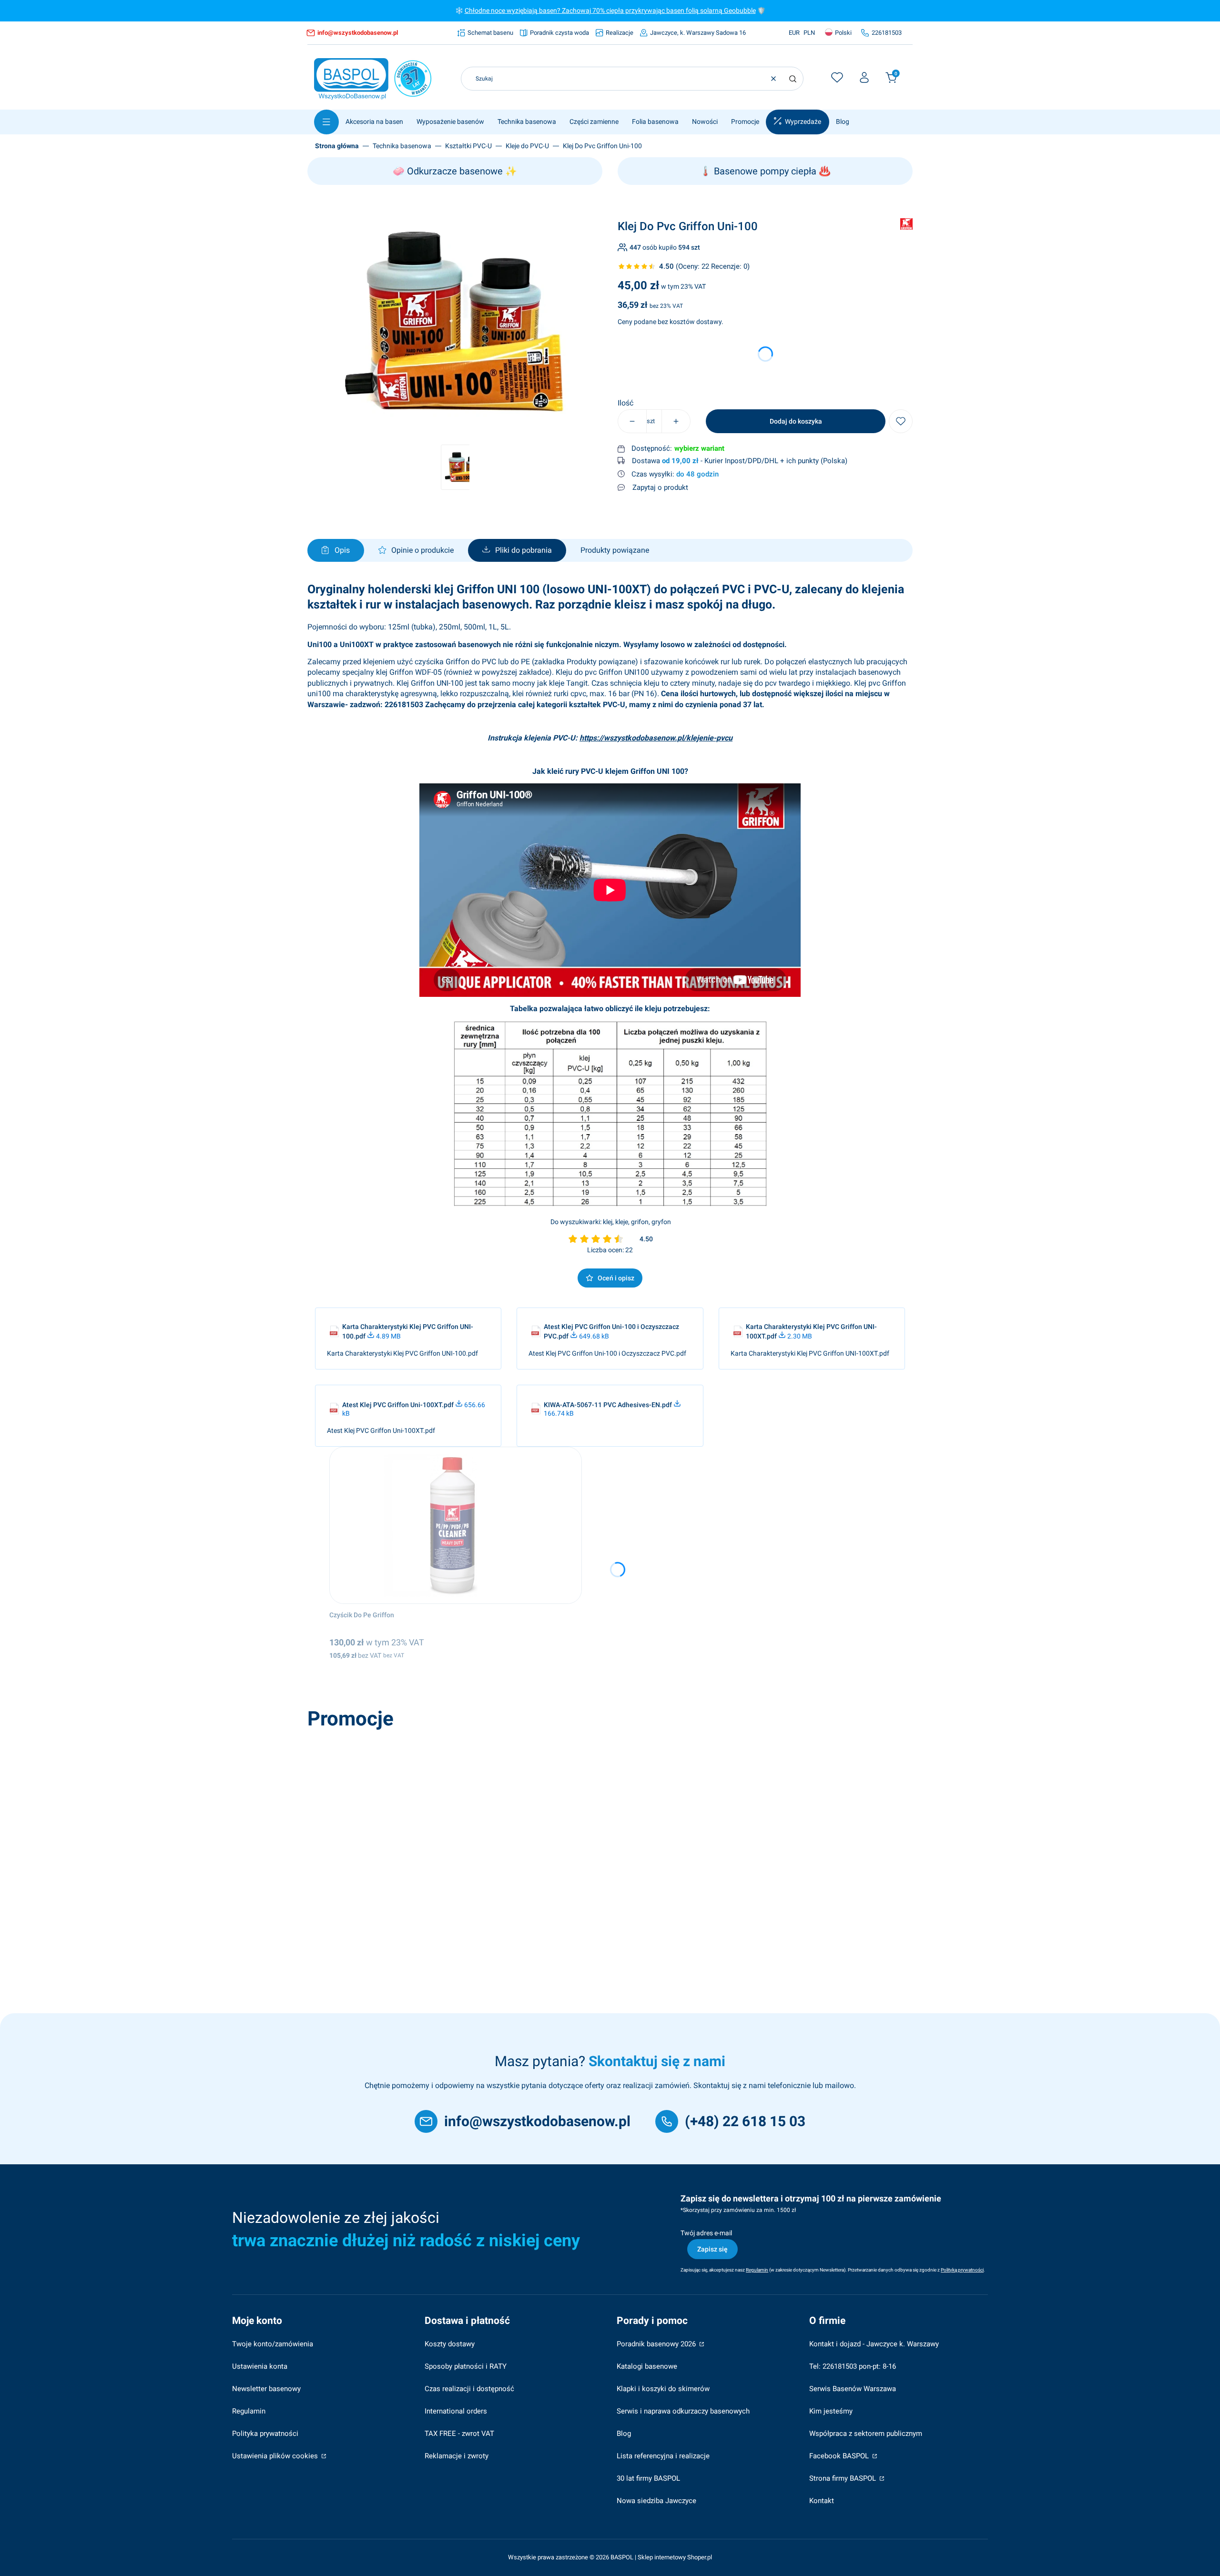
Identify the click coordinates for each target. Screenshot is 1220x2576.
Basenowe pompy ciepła (765, 171)
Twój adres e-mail (706, 2233)
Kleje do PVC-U (527, 146)
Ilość (625, 403)
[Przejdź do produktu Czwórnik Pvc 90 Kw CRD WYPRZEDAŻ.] (447, 1813)
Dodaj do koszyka (796, 421)
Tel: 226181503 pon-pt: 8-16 (853, 2366)
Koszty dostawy (450, 2344)
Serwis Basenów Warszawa (853, 2389)
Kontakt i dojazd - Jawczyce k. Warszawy (874, 2344)
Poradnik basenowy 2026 (657, 2344)
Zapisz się (712, 2249)
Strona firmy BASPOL (844, 2478)
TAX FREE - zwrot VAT (459, 2434)
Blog (624, 2434)
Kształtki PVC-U (468, 146)
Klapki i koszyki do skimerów (663, 2389)
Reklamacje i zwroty (457, 2456)
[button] (793, 79)
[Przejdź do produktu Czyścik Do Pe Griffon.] (456, 1525)
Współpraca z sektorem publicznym (866, 2434)
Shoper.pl (700, 2557)
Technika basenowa (402, 146)
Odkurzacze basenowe (455, 171)
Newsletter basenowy (266, 2389)
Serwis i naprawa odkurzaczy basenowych (683, 2411)
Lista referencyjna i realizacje (663, 2456)
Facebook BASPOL (840, 2456)
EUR (794, 33)
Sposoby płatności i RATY (466, 2366)
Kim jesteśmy (831, 2411)
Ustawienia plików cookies (276, 2456)
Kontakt (822, 2501)
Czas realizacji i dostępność (469, 2389)
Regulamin (249, 2411)
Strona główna (337, 146)
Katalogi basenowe (647, 2366)
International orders (456, 2411)
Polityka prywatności (265, 2434)
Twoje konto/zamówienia (273, 2344)
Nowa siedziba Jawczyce (656, 2501)
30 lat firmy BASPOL (648, 2478)
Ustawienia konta (260, 2366)
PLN (809, 33)
